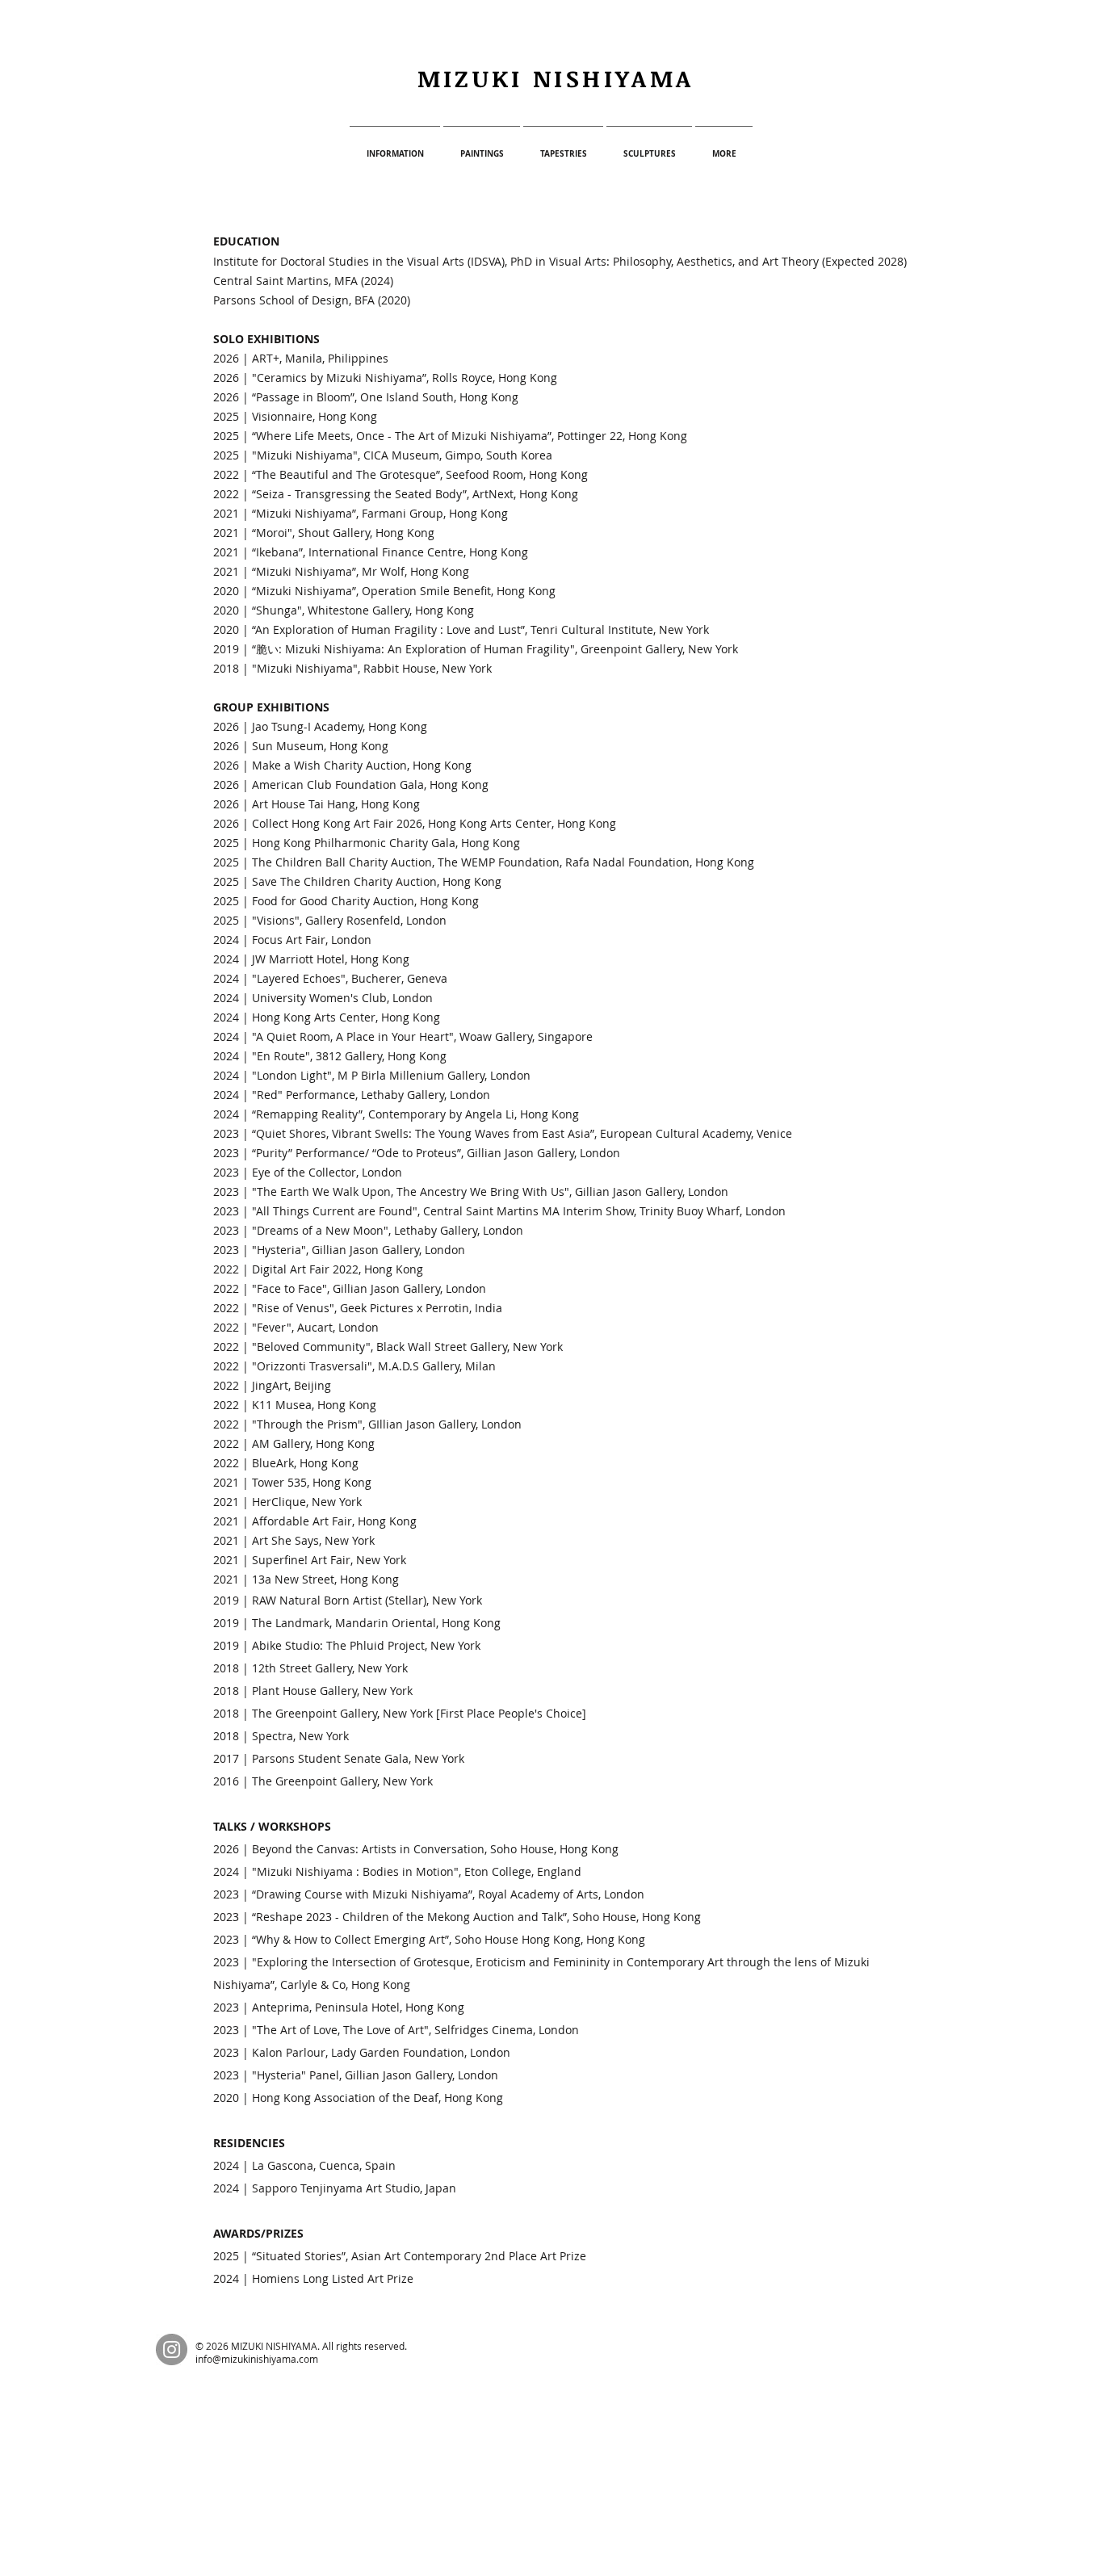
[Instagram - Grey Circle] (172, 2349)
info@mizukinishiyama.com (257, 2359)
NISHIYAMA (613, 78)
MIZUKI (475, 78)
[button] (395, 146)
